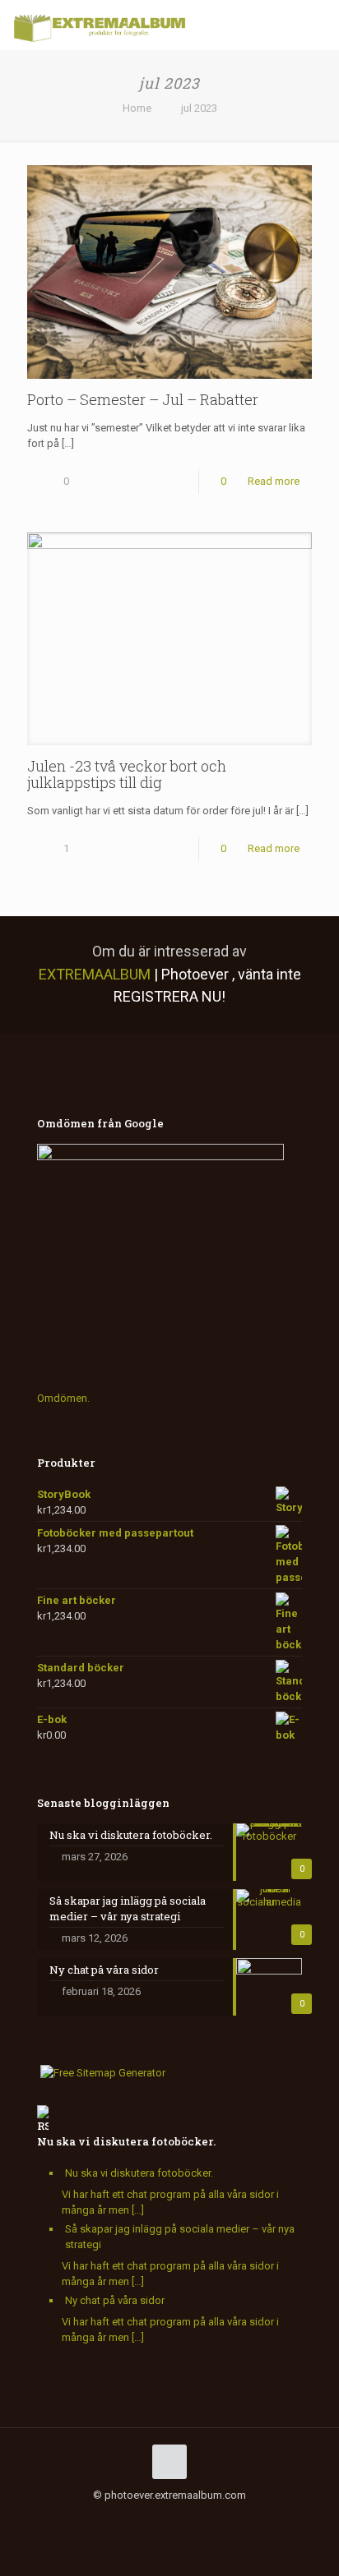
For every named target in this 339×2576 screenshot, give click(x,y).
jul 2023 (199, 108)
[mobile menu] (317, 25)
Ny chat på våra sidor (115, 2300)
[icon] (178, 2518)
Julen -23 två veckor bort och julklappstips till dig (127, 774)
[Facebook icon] (92, 2518)
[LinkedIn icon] (144, 2518)
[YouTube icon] (126, 2518)
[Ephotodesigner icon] (230, 2518)
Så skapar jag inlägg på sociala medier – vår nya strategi (180, 2237)
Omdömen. (63, 1398)
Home (137, 108)
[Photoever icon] (213, 2518)
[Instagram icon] (161, 2518)
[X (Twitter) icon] (109, 2518)
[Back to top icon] (169, 2462)
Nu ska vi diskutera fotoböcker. (126, 2141)
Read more (274, 481)
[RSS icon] (195, 2518)
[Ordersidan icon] (247, 2518)
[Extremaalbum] (99, 25)
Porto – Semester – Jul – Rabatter (143, 399)
